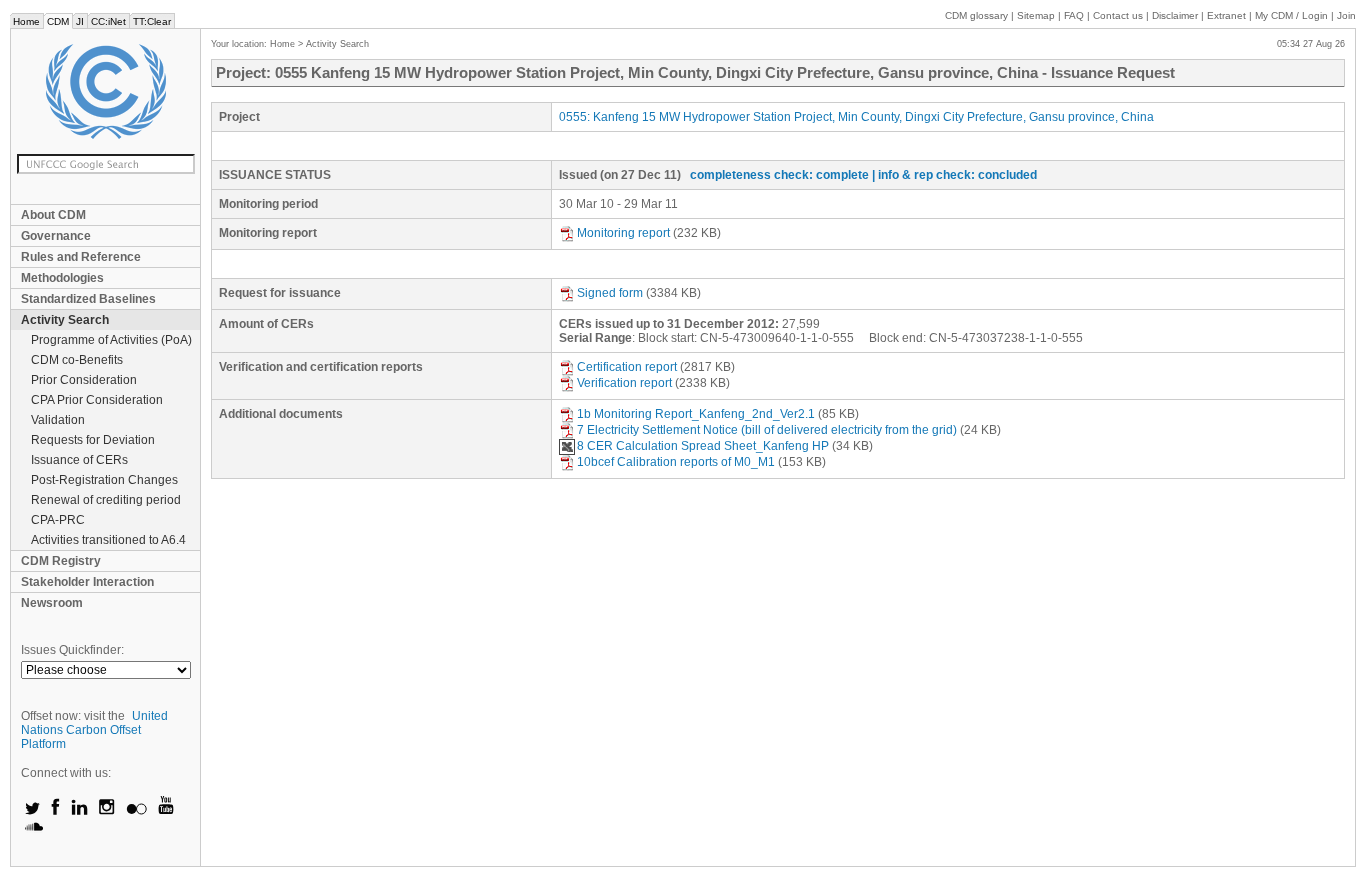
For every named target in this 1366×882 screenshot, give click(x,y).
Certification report (627, 367)
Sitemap (1036, 15)
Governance (56, 236)
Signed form (610, 293)
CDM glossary (976, 15)
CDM (58, 21)
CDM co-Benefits (77, 360)
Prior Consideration (84, 380)
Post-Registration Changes (104, 480)
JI (80, 21)
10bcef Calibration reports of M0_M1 (676, 462)
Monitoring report (623, 233)
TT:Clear (152, 21)
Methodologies (62, 278)
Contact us (1118, 15)
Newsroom (52, 603)
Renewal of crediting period (106, 500)
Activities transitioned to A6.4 (108, 540)
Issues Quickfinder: (72, 650)
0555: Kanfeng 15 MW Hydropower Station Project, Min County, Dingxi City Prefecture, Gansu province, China (856, 117)
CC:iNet (108, 21)
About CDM (53, 215)
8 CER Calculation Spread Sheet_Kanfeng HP (703, 446)
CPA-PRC (58, 520)
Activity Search (65, 320)
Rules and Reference (81, 257)
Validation (58, 420)
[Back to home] (105, 91)
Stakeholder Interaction (87, 582)
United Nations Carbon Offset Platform (94, 730)
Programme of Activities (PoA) (111, 340)
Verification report (624, 383)
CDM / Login (1293, 15)
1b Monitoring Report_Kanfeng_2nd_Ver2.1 (696, 414)
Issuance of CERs (79, 460)
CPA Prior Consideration (97, 400)
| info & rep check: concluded (954, 175)
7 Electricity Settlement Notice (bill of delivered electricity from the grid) (767, 430)
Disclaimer (1175, 15)
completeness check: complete (779, 175)
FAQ (1074, 15)
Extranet (1226, 15)
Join (1346, 15)
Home (26, 21)
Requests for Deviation (93, 440)
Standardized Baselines (88, 299)
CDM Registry (61, 561)
